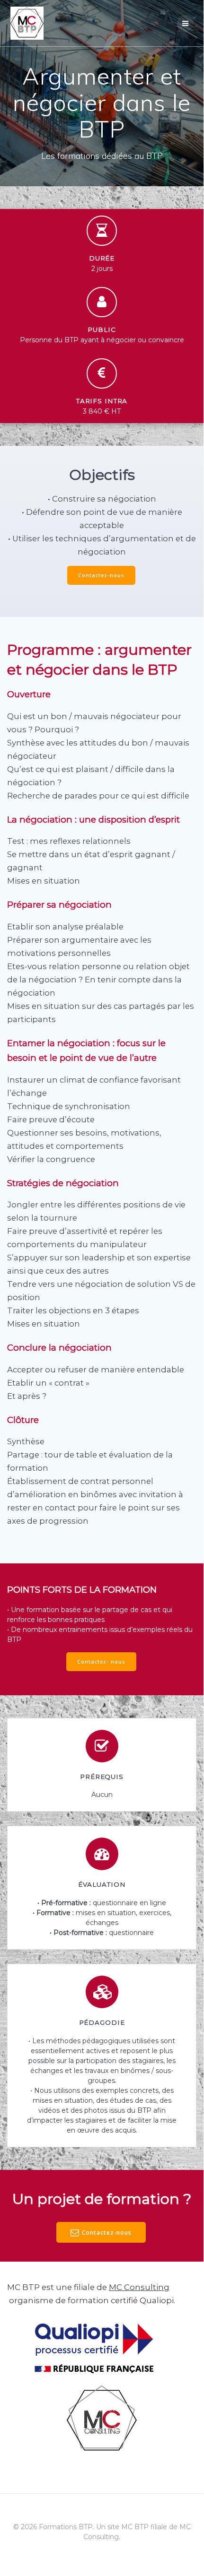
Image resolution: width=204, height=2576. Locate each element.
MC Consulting (139, 2287)
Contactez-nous (101, 575)
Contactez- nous (101, 1662)
